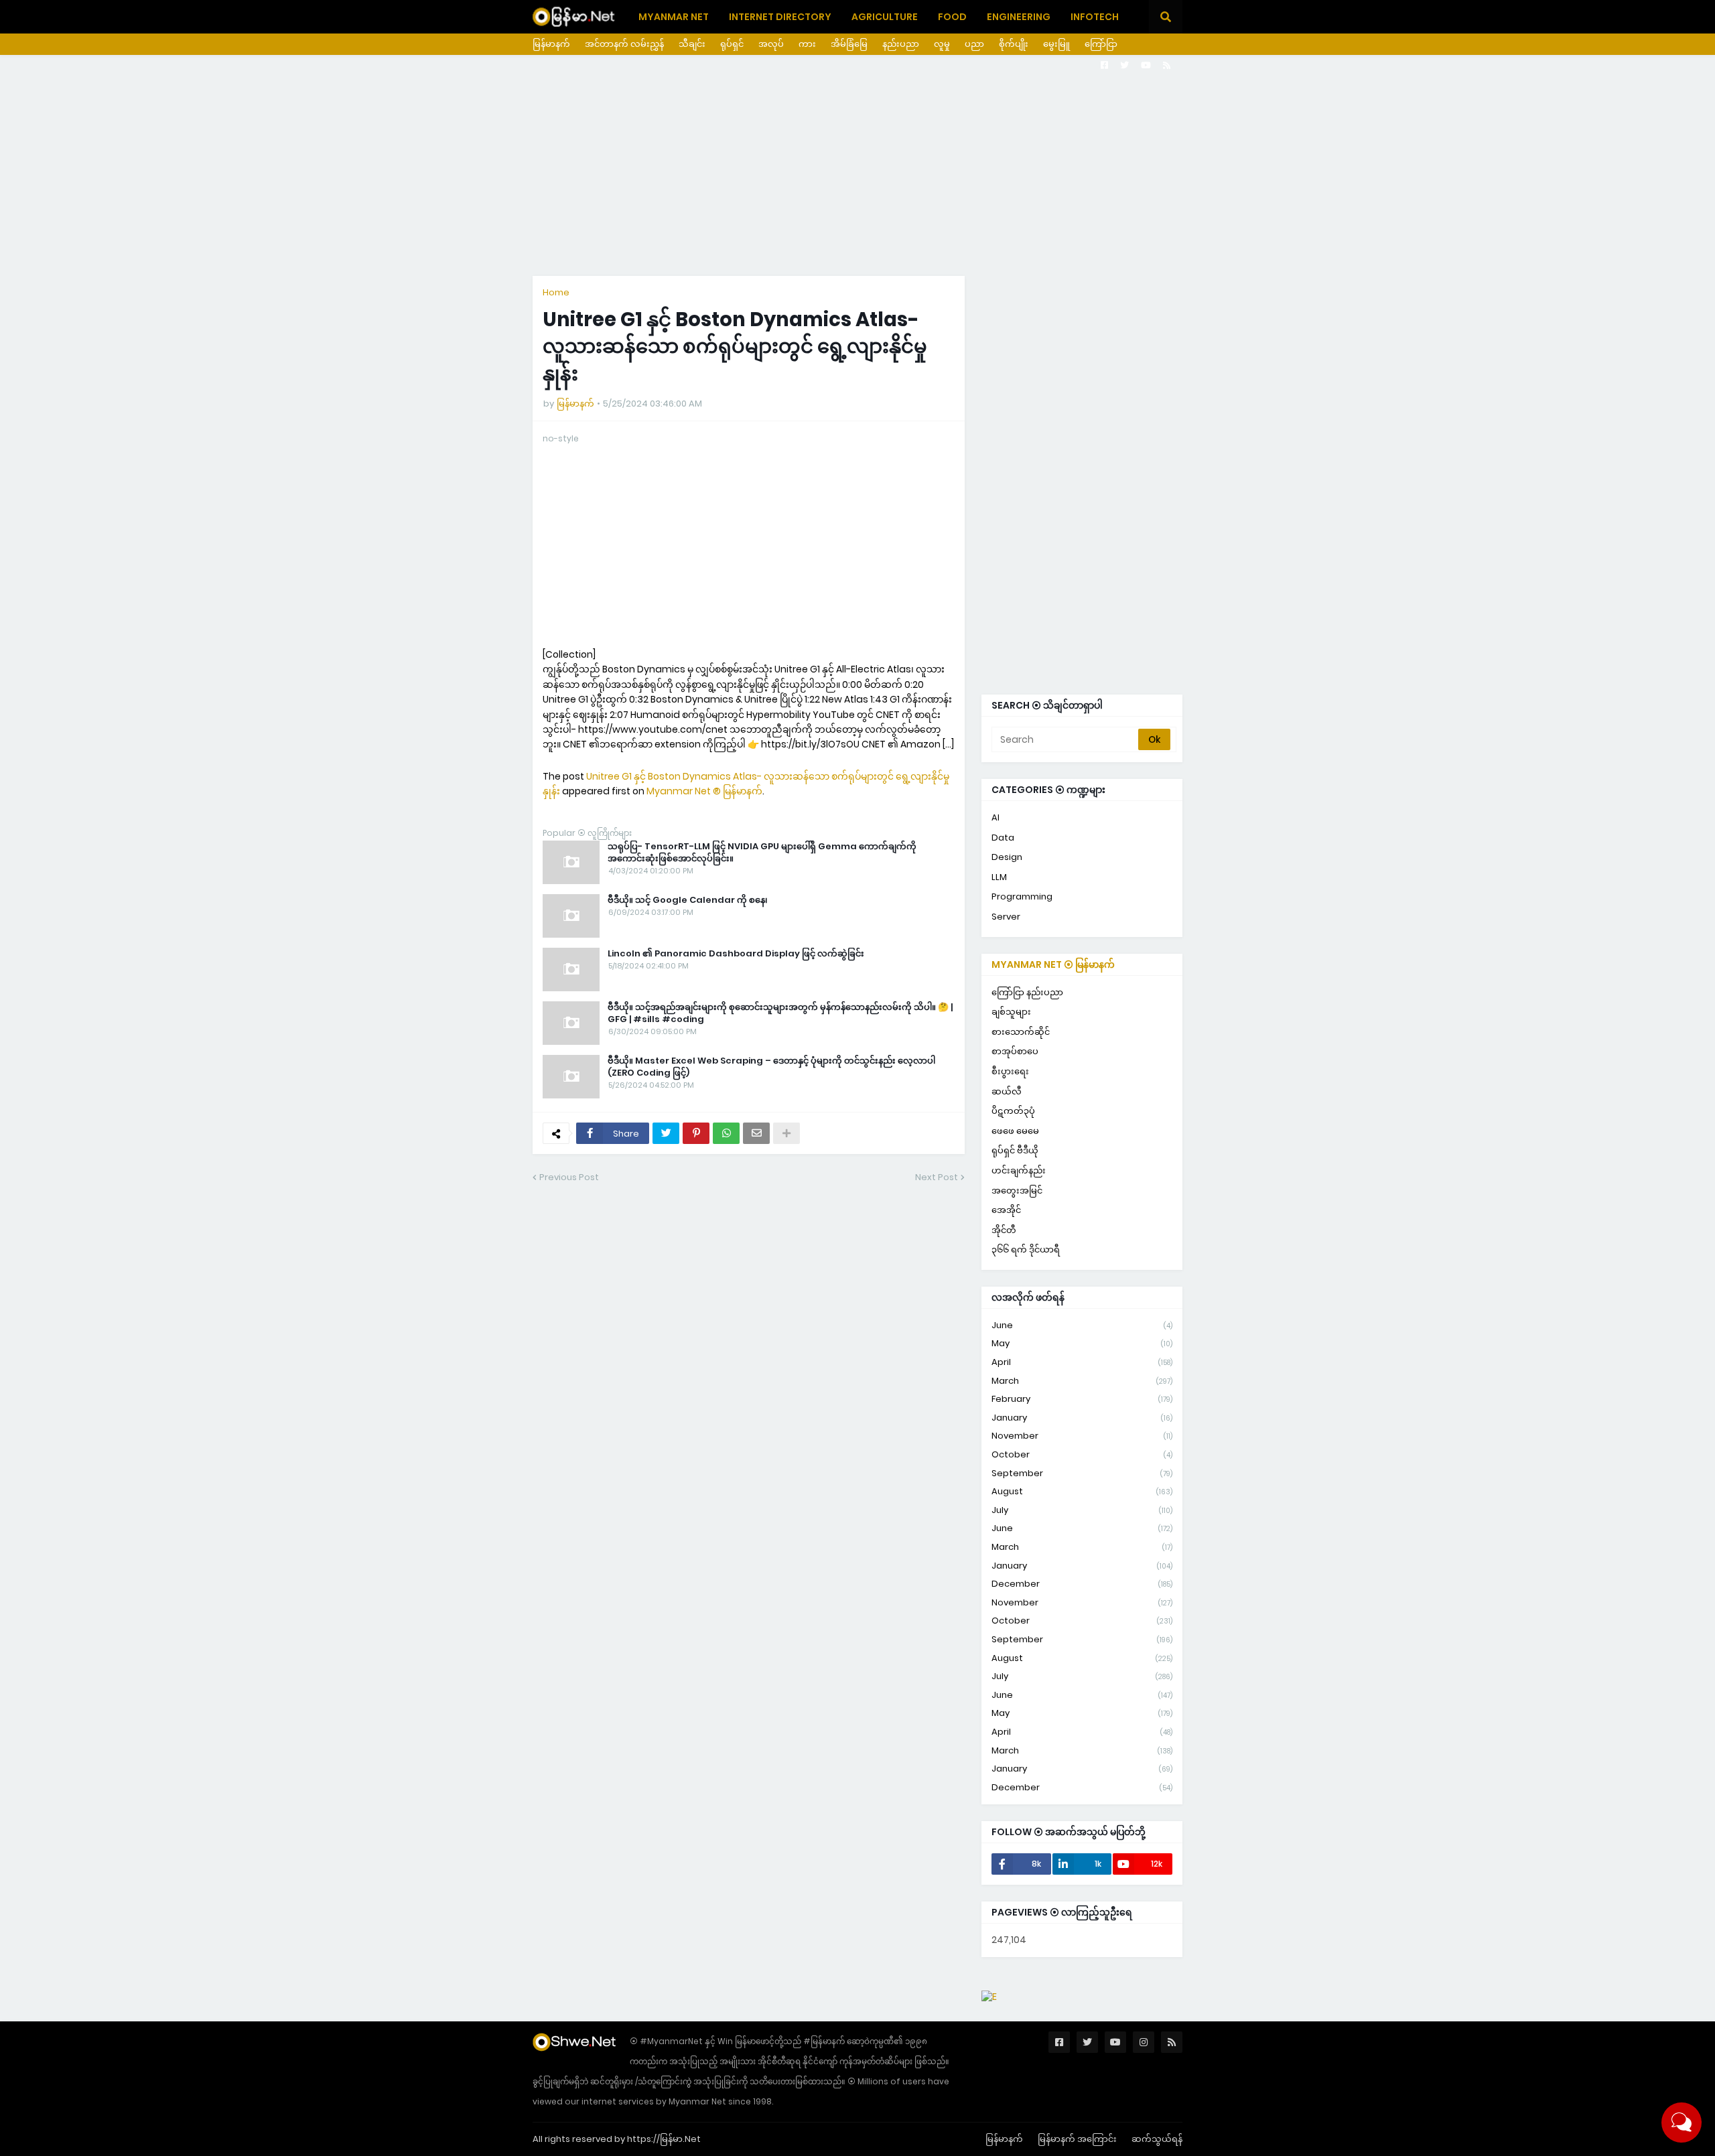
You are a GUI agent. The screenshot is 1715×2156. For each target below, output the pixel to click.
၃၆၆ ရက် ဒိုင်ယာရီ (1026, 1249)
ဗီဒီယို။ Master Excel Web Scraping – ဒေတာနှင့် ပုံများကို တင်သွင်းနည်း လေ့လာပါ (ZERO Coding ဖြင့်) (771, 1067)
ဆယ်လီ (1007, 1091)
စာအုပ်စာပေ (1015, 1051)
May (1082, 1343)
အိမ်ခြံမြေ (849, 44)
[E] (989, 1997)
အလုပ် (771, 44)
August (1082, 1491)
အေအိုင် (1006, 1210)
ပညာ (974, 44)
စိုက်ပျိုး (1014, 44)
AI (996, 817)
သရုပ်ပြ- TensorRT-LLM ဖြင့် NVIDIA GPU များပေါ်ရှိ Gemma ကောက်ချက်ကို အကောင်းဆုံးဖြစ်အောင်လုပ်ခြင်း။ (762, 853)
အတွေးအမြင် (1017, 1191)
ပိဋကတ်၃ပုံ (1013, 1111)
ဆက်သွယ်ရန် (1157, 2139)
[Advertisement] (857, 165)
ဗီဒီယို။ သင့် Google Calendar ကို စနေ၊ (688, 900)
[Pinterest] (696, 1133)
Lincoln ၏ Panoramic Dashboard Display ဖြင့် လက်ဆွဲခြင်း (736, 954)
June (1082, 1325)
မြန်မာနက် (551, 44)
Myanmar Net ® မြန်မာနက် (704, 791)
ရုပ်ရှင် (732, 44)
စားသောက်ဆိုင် (1021, 1032)
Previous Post (569, 1177)
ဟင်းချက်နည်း (1019, 1170)
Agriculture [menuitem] (885, 17)
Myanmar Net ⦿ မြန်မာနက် (1053, 964)
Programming (1022, 896)
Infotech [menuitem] (1095, 17)
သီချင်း (692, 44)
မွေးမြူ (1056, 44)
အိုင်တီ (1004, 1230)
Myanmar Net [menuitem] (674, 17)
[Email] (756, 1133)
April (1082, 1362)
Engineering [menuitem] (1019, 17)
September (1082, 1473)
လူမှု (942, 44)
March (1082, 1381)
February (1082, 1399)
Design (1007, 857)
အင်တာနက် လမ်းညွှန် (624, 44)
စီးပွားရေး (1010, 1071)
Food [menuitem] (952, 17)
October (1082, 1454)
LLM (999, 877)
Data (1003, 838)
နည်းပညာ (901, 44)
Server (1006, 917)
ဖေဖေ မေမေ (1015, 1131)
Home (556, 292)
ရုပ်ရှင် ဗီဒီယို (1015, 1150)
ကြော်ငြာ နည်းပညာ (1027, 992)
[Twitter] (666, 1133)
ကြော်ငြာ (1101, 44)
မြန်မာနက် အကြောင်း (1077, 2139)
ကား (807, 44)
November (1082, 1436)
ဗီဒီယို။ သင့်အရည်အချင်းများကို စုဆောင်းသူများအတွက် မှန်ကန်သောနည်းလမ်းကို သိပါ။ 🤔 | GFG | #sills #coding (780, 1013)
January (1082, 1418)
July (1082, 1510)
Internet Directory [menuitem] (780, 17)
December (1082, 1584)
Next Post (937, 1177)
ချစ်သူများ (1011, 1012)
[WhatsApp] (726, 1133)
